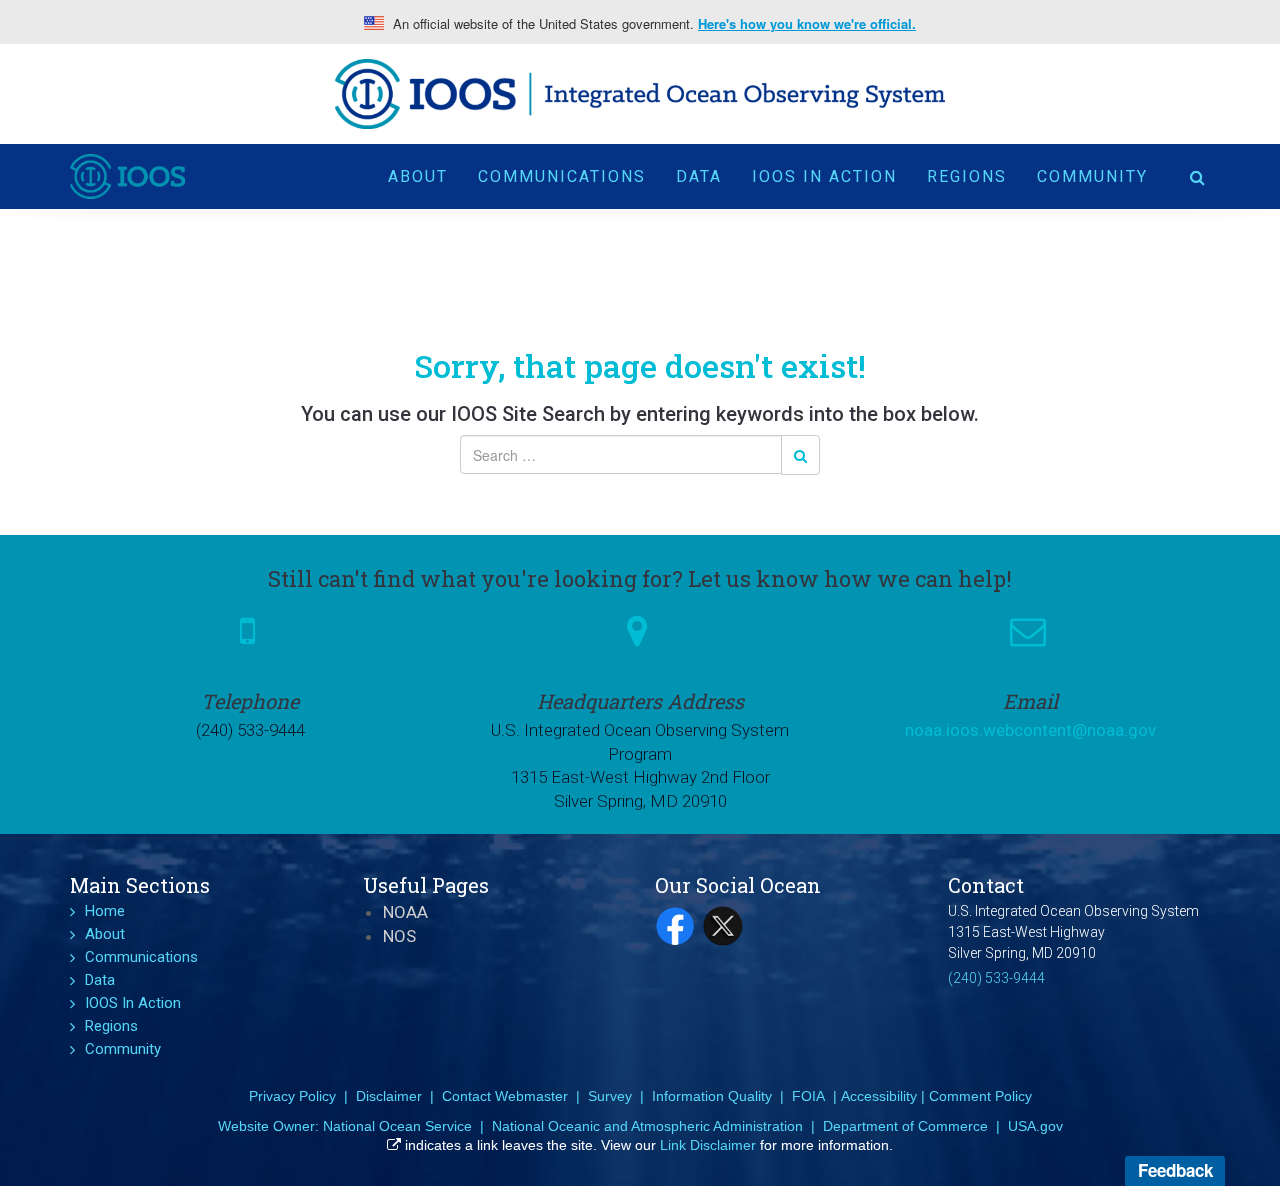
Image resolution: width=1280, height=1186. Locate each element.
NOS (399, 936)
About (418, 176)
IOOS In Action (824, 176)
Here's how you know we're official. (807, 24)
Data (699, 176)
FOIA (808, 1096)
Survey (610, 1096)
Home (105, 911)
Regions (967, 176)
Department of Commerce (905, 1126)
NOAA (405, 912)
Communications (562, 176)
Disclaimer (389, 1096)
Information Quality (712, 1096)
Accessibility (879, 1096)
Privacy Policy (292, 1096)
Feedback (1175, 1170)
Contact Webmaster (505, 1096)
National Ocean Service (397, 1126)
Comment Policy (980, 1096)
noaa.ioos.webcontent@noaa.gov (1030, 730)
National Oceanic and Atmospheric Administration (647, 1126)
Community (1092, 176)
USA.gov (1035, 1126)
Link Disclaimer (708, 1145)
